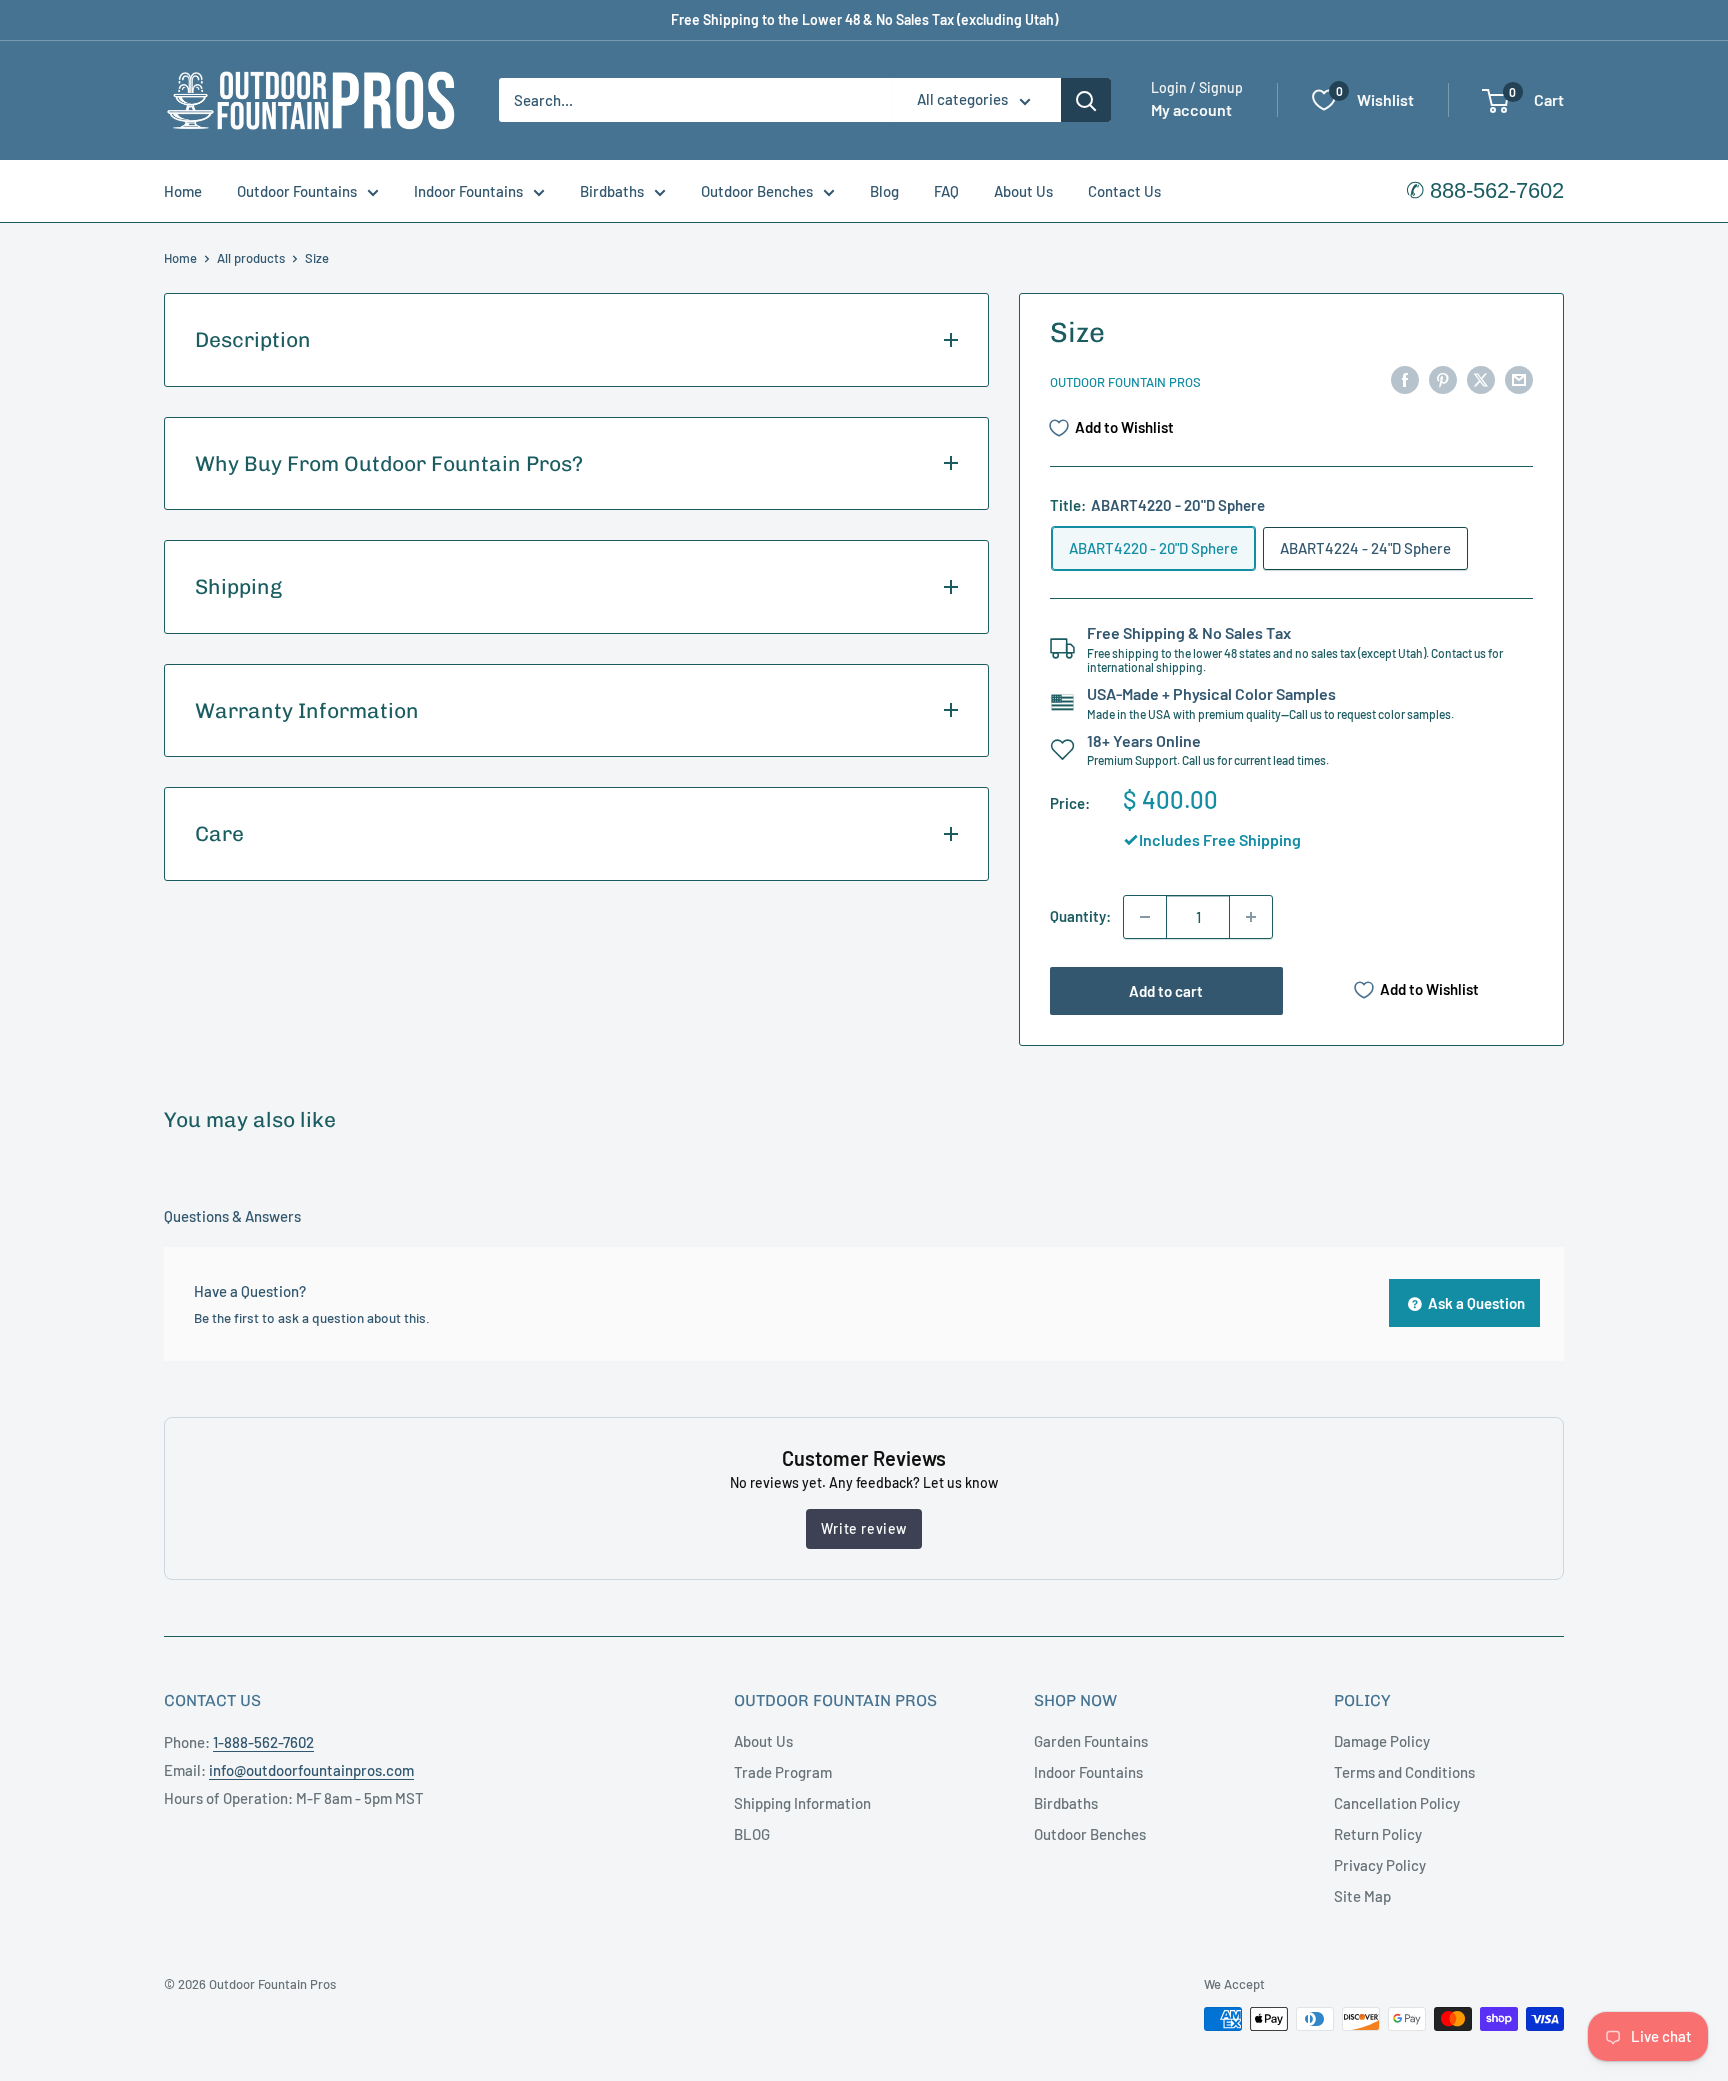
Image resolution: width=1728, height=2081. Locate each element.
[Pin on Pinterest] (1443, 379)
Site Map (1362, 1896)
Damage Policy (1382, 1741)
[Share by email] (1519, 379)
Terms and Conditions (1404, 1772)
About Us (1023, 191)
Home (183, 191)
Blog (884, 191)
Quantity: (1080, 916)
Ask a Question (1475, 1303)
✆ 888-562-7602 (1485, 190)
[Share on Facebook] (1405, 379)
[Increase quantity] (1251, 917)
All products (251, 258)
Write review (864, 1528)
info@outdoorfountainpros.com (311, 1770)
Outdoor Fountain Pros (1125, 382)
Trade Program (783, 1772)
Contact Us (1124, 191)
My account (1191, 110)
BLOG (752, 1834)
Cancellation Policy (1397, 1803)
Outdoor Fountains (297, 191)
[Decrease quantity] (1145, 917)
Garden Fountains (1091, 1741)
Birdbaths (612, 191)
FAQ (946, 191)
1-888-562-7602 (263, 1742)
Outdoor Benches (757, 191)
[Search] (1086, 100)
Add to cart (1166, 991)
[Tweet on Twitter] (1481, 379)
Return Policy (1378, 1834)
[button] (1495, 101)
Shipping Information (802, 1803)
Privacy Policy (1380, 1865)
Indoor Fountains (468, 191)
